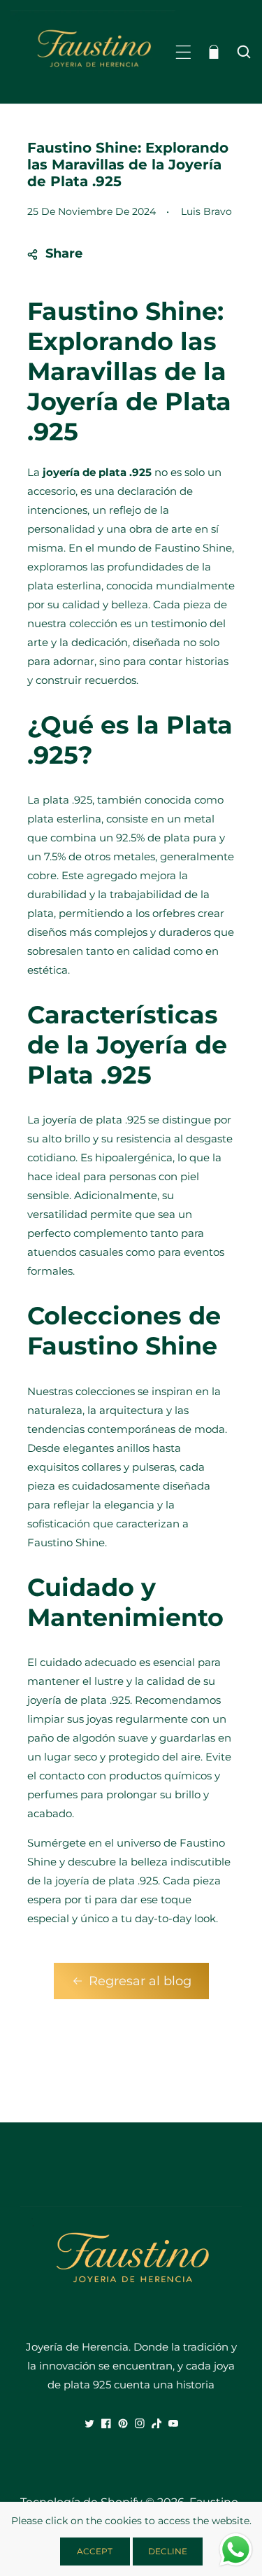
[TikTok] (157, 2423)
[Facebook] (106, 2423)
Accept (95, 2551)
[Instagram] (140, 2423)
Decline (168, 2551)
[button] (183, 52)
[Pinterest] (123, 2423)
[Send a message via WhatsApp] (236, 2550)
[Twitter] (89, 2423)
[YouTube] (173, 2423)
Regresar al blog (140, 1981)
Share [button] (64, 253)
